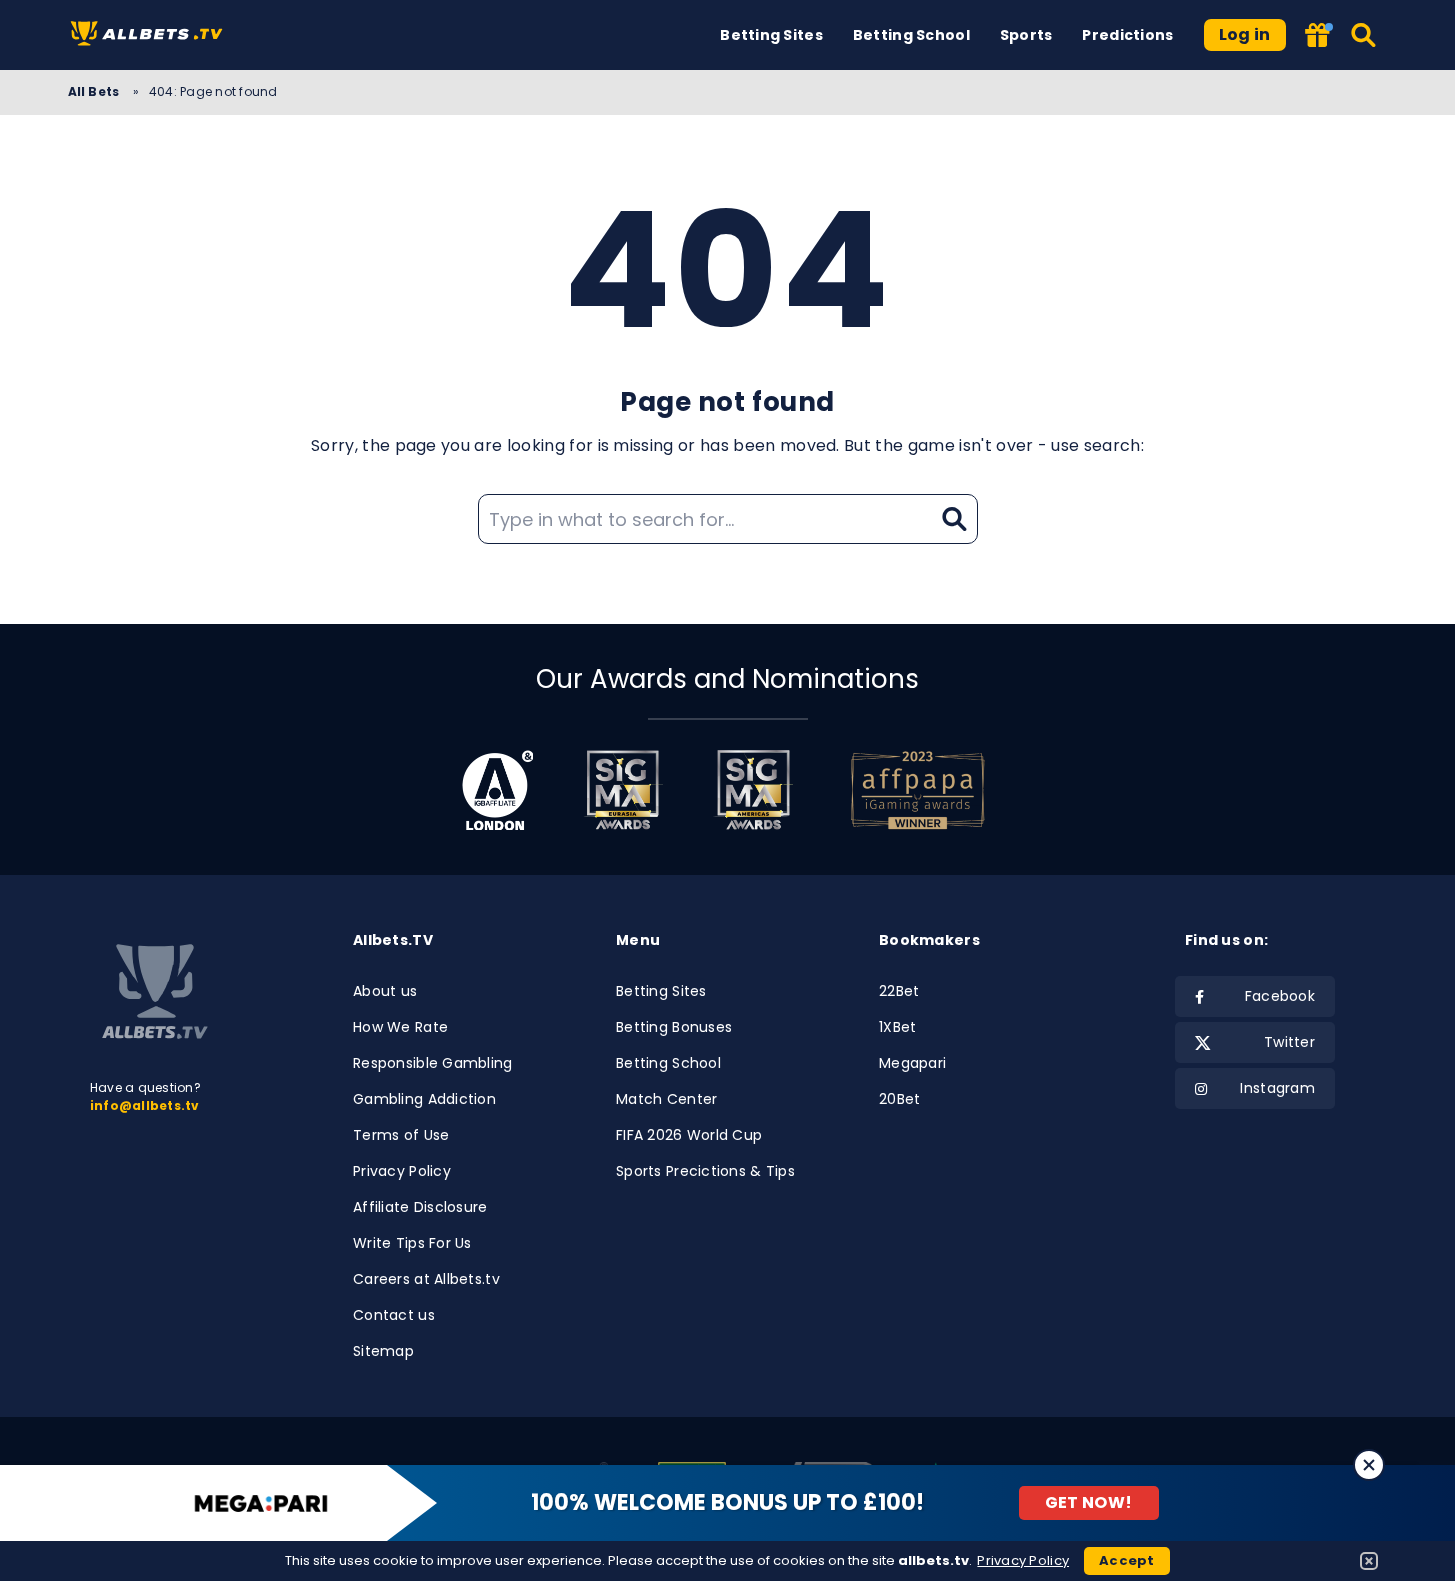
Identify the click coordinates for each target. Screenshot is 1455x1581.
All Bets (95, 91)
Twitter (1289, 1042)
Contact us (394, 1315)
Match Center (666, 1099)
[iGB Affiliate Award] (497, 790)
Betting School (911, 35)
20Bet (899, 1099)
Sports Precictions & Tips (705, 1171)
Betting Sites (771, 35)
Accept (1127, 1560)
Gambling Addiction (424, 1099)
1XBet (897, 1027)
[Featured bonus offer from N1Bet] (1319, 36)
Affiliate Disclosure (420, 1207)
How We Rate (400, 1027)
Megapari (912, 1063)
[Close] (1369, 1465)
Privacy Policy (402, 1171)
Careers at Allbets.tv (426, 1279)
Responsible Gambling (433, 1063)
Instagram (1277, 1088)
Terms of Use (401, 1135)
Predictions (1127, 35)
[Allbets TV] (150, 35)
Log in (1245, 34)
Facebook (1280, 996)
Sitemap (383, 1351)
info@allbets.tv (145, 1105)
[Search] (1364, 35)
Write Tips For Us (412, 1243)
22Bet (899, 991)
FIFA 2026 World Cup (689, 1135)
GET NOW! (1089, 1502)
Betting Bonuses (674, 1027)
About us (385, 991)
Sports (1026, 35)
